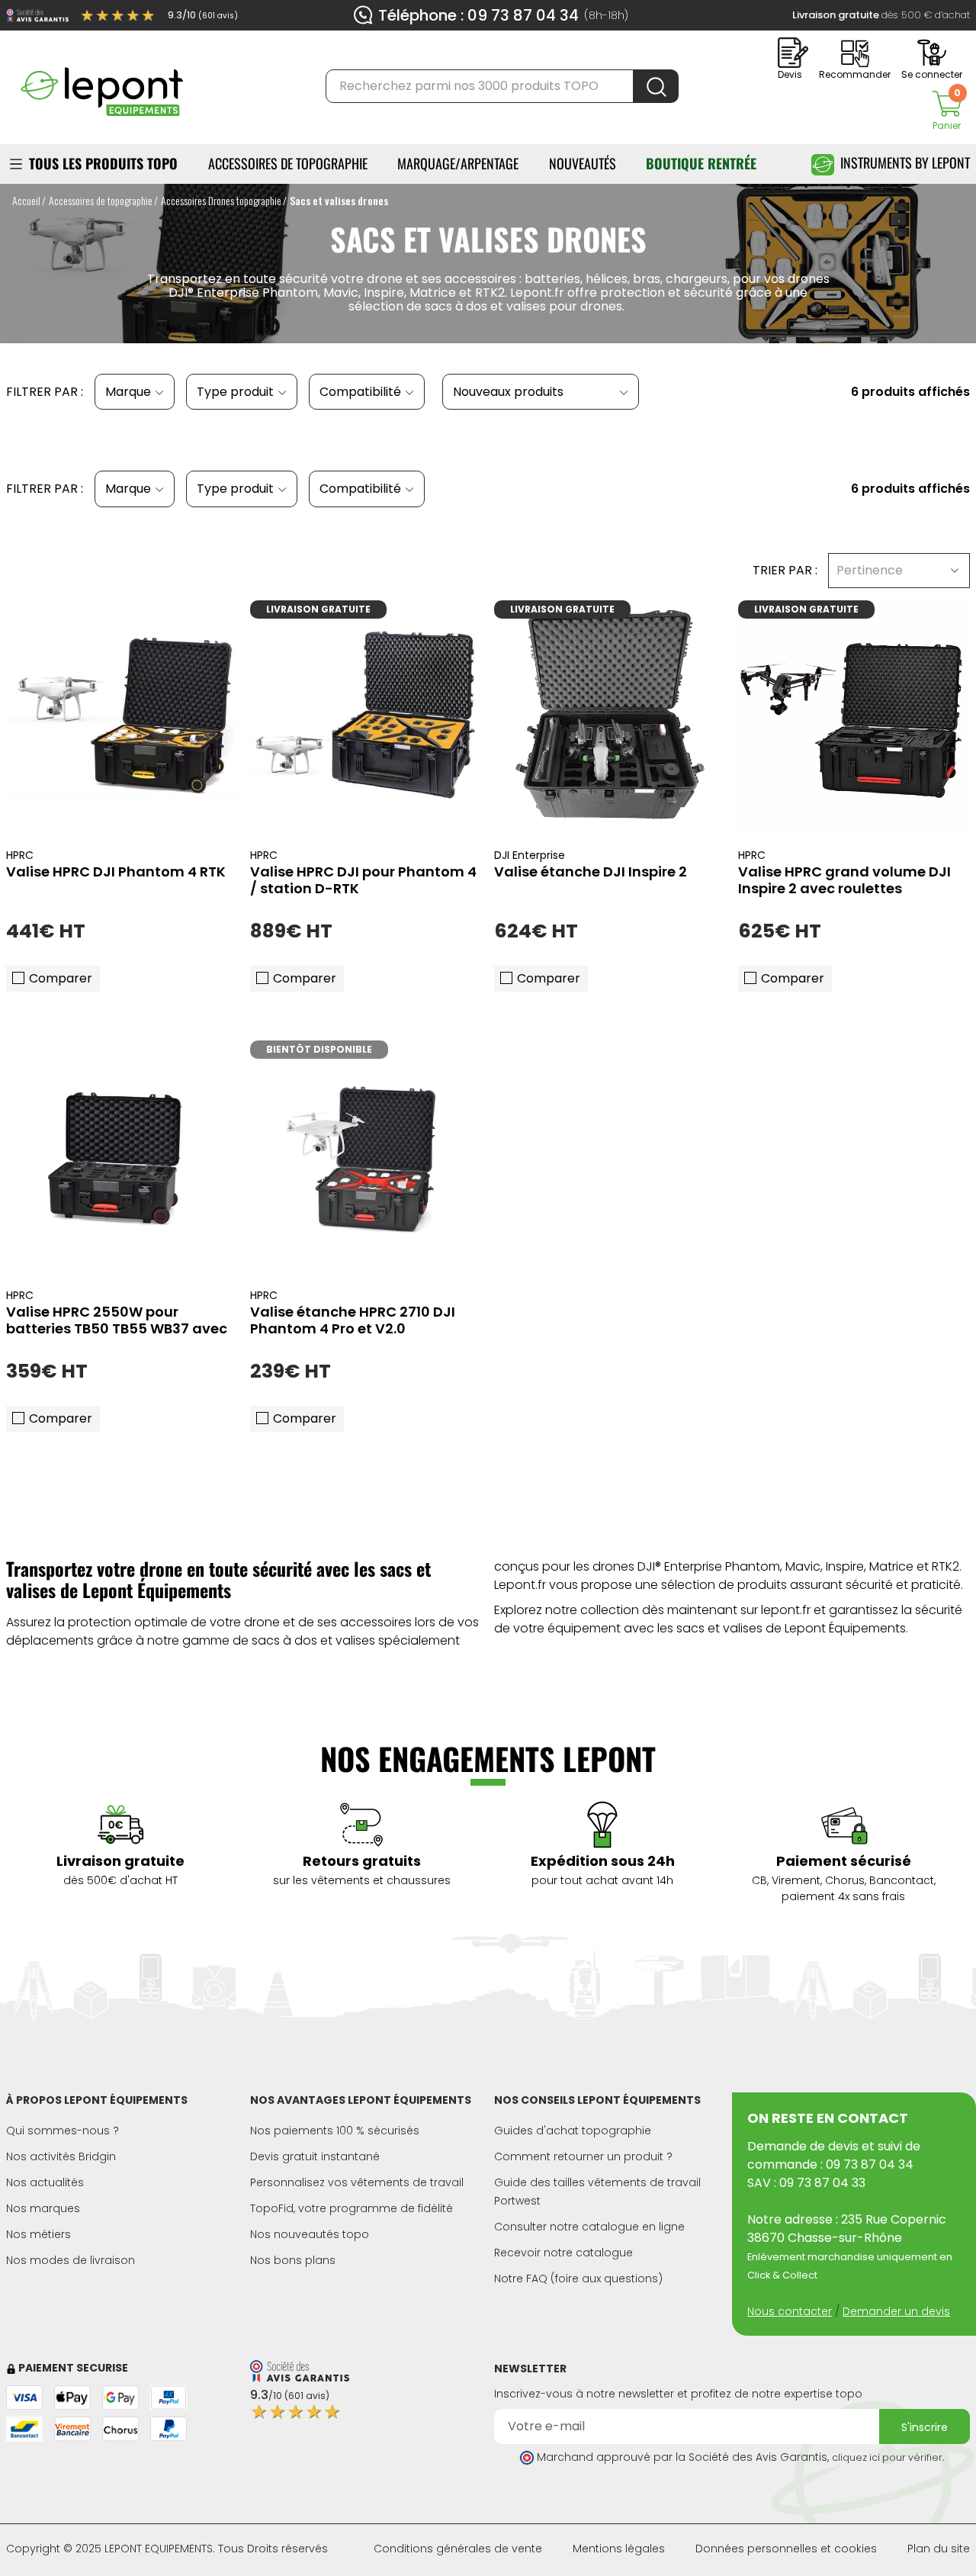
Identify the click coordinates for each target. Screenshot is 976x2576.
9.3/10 (203, 15)
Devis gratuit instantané (315, 2156)
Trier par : (785, 570)
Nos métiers (39, 2234)
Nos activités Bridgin (61, 2156)
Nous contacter (790, 2311)
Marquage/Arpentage (458, 163)
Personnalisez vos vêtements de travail (357, 2182)
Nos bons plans (293, 2260)
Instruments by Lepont (905, 162)
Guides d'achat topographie (573, 2131)
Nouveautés (583, 163)
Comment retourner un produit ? (583, 2156)
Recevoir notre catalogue (563, 2253)
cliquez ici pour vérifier (887, 2457)
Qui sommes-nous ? (63, 2131)
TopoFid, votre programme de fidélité (352, 2208)
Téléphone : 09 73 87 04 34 (478, 15)
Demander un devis (896, 2311)
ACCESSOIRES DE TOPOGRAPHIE (288, 163)
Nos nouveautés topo (310, 2234)
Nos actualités (45, 2182)
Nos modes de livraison (71, 2260)
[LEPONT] (101, 85)
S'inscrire (925, 2427)
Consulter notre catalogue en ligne (589, 2227)
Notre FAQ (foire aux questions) (578, 2279)
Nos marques (43, 2208)
